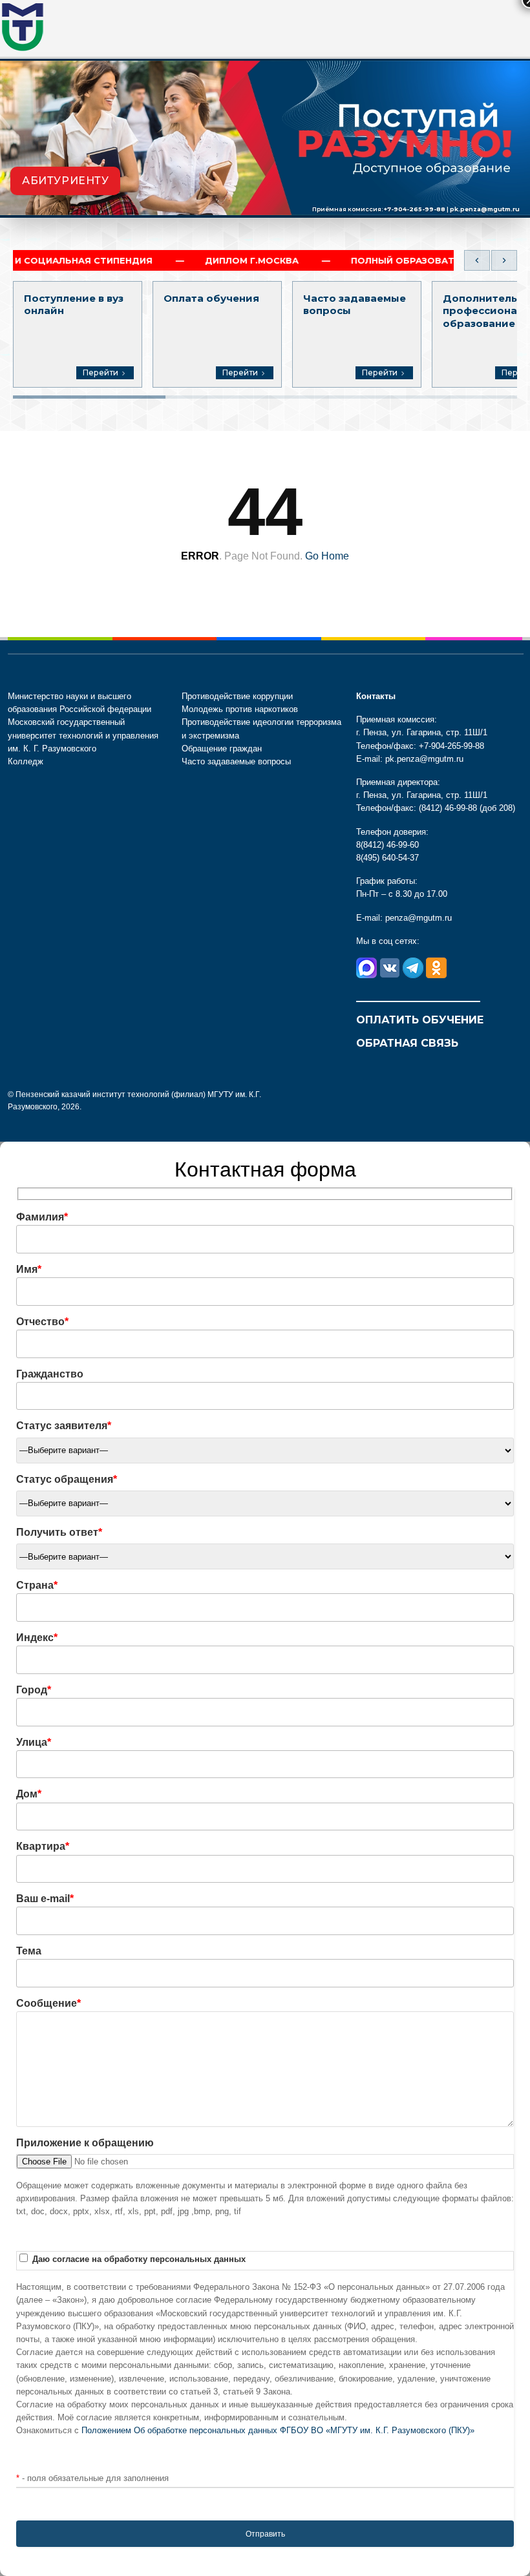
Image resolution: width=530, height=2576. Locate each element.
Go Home (327, 556)
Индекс (37, 1638)
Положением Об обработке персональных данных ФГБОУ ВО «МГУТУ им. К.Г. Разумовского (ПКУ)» (278, 2430)
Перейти (101, 372)
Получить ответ (59, 1532)
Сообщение (48, 2003)
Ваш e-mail (45, 1899)
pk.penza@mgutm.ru (485, 209)
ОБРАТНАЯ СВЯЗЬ (407, 1043)
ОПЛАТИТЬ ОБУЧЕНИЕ (420, 1020)
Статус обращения (67, 1479)
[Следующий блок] (504, 260)
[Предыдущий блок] (477, 260)
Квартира (43, 1846)
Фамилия (42, 1217)
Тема (29, 1951)
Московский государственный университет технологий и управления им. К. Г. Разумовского (83, 735)
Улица (34, 1742)
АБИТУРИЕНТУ (66, 181)
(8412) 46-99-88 (448, 808)
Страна (37, 1585)
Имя (29, 1269)
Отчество (42, 1322)
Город (34, 1690)
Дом (29, 1794)
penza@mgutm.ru (419, 918)
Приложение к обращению (85, 2143)
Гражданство (50, 1374)
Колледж (26, 761)
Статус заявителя (64, 1426)
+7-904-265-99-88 (415, 209)
